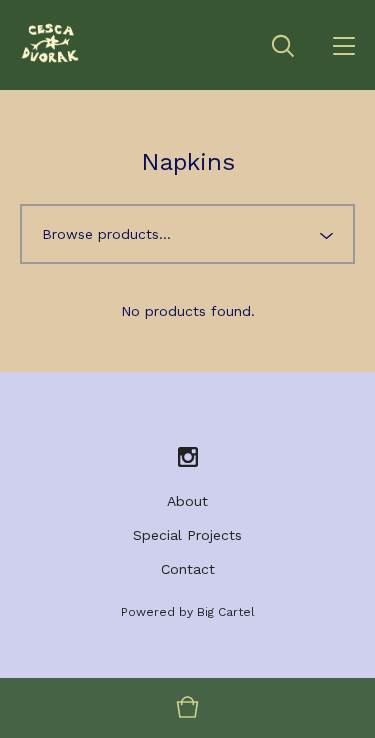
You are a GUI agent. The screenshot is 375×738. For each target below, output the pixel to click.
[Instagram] (188, 458)
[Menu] (344, 45)
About (187, 501)
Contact (188, 569)
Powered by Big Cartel (188, 612)
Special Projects (187, 535)
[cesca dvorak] (50, 45)
